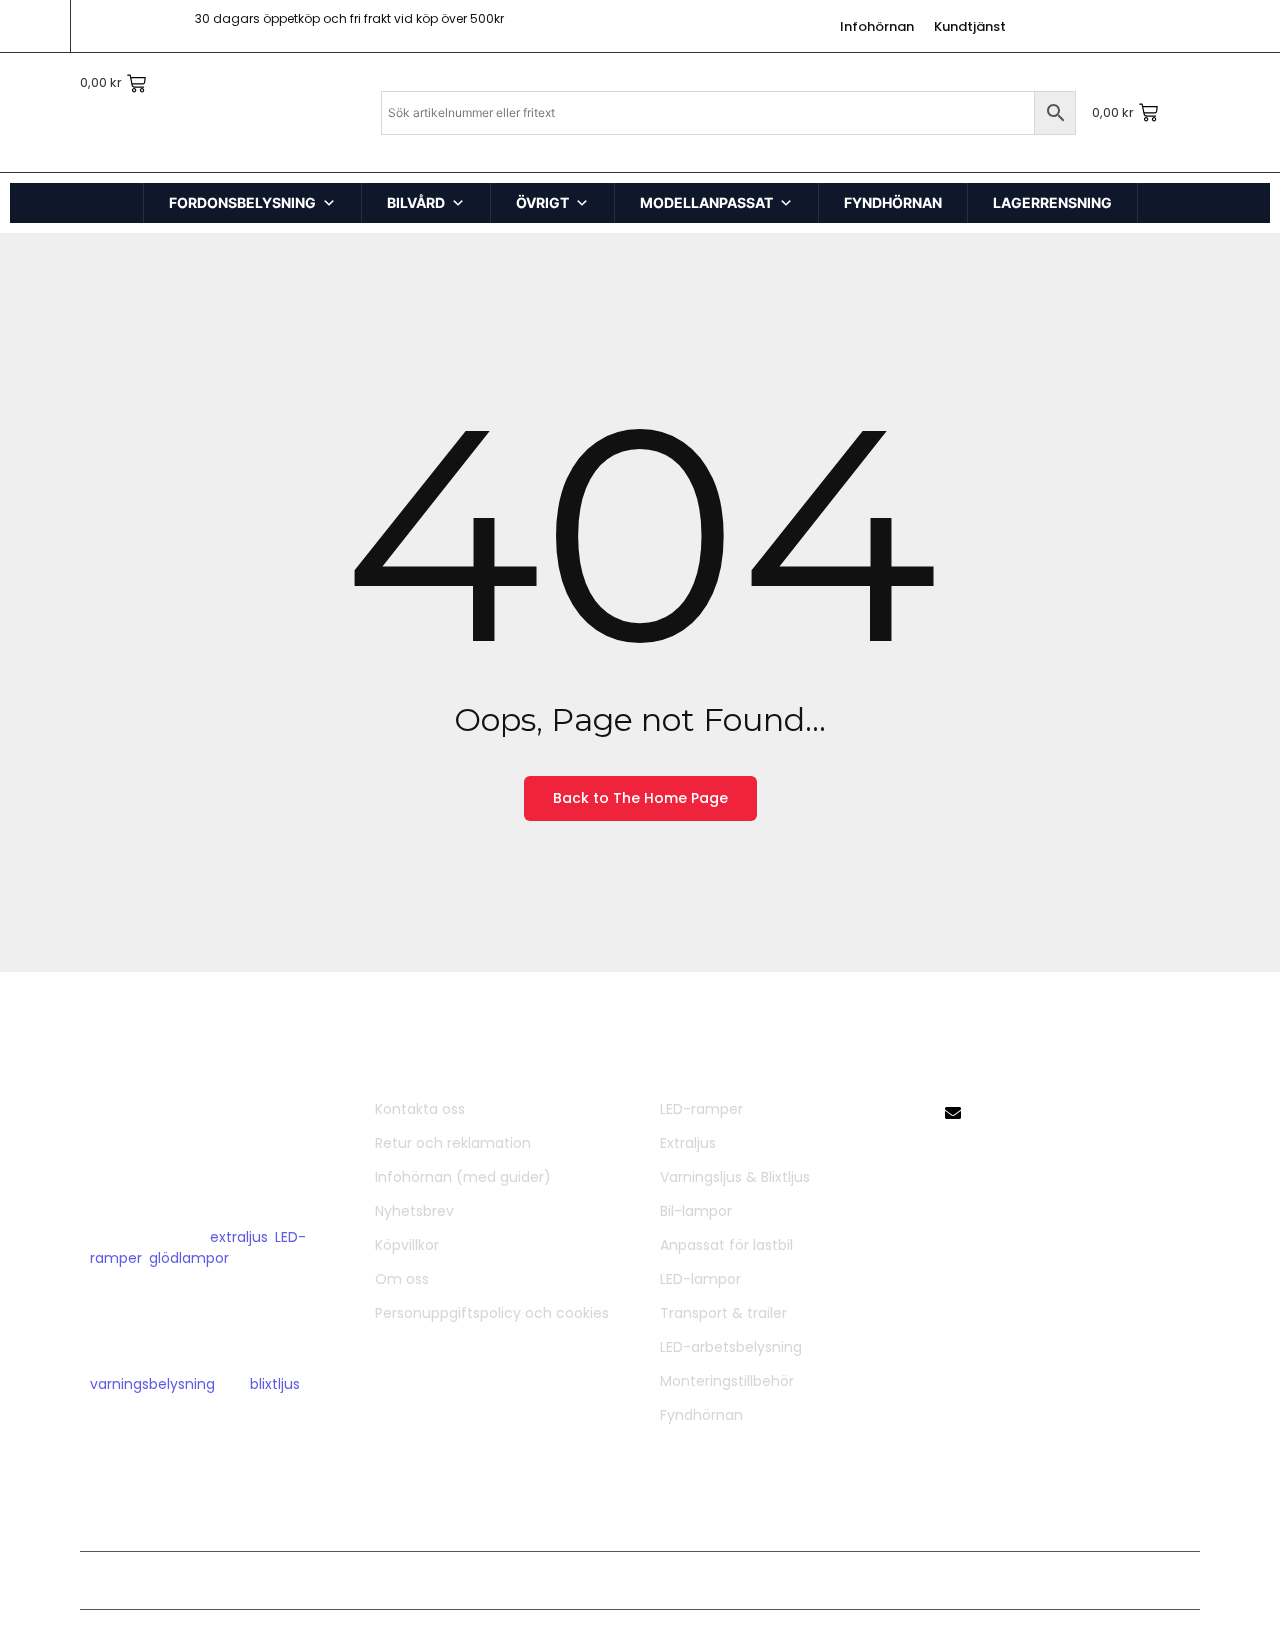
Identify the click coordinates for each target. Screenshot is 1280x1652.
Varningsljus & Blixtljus (735, 1177)
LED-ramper (701, 1109)
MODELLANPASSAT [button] (706, 202)
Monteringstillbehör (727, 1381)
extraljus (239, 1237)
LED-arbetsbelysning (731, 1347)
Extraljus (688, 1143)
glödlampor (189, 1258)
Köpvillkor (407, 1245)
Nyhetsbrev (414, 1211)
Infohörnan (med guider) (463, 1177)
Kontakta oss (420, 1109)
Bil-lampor (696, 1211)
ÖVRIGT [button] (542, 202)
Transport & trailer (723, 1313)
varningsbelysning (152, 1384)
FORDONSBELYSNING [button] (242, 202)
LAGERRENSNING (1052, 202)
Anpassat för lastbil (726, 1245)
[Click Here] (45, 73)
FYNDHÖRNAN (893, 202)
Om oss (402, 1279)
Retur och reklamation (453, 1143)
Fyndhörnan (701, 1415)
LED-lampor (700, 1279)
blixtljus (275, 1384)
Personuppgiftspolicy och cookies (492, 1313)
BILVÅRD (416, 202)
